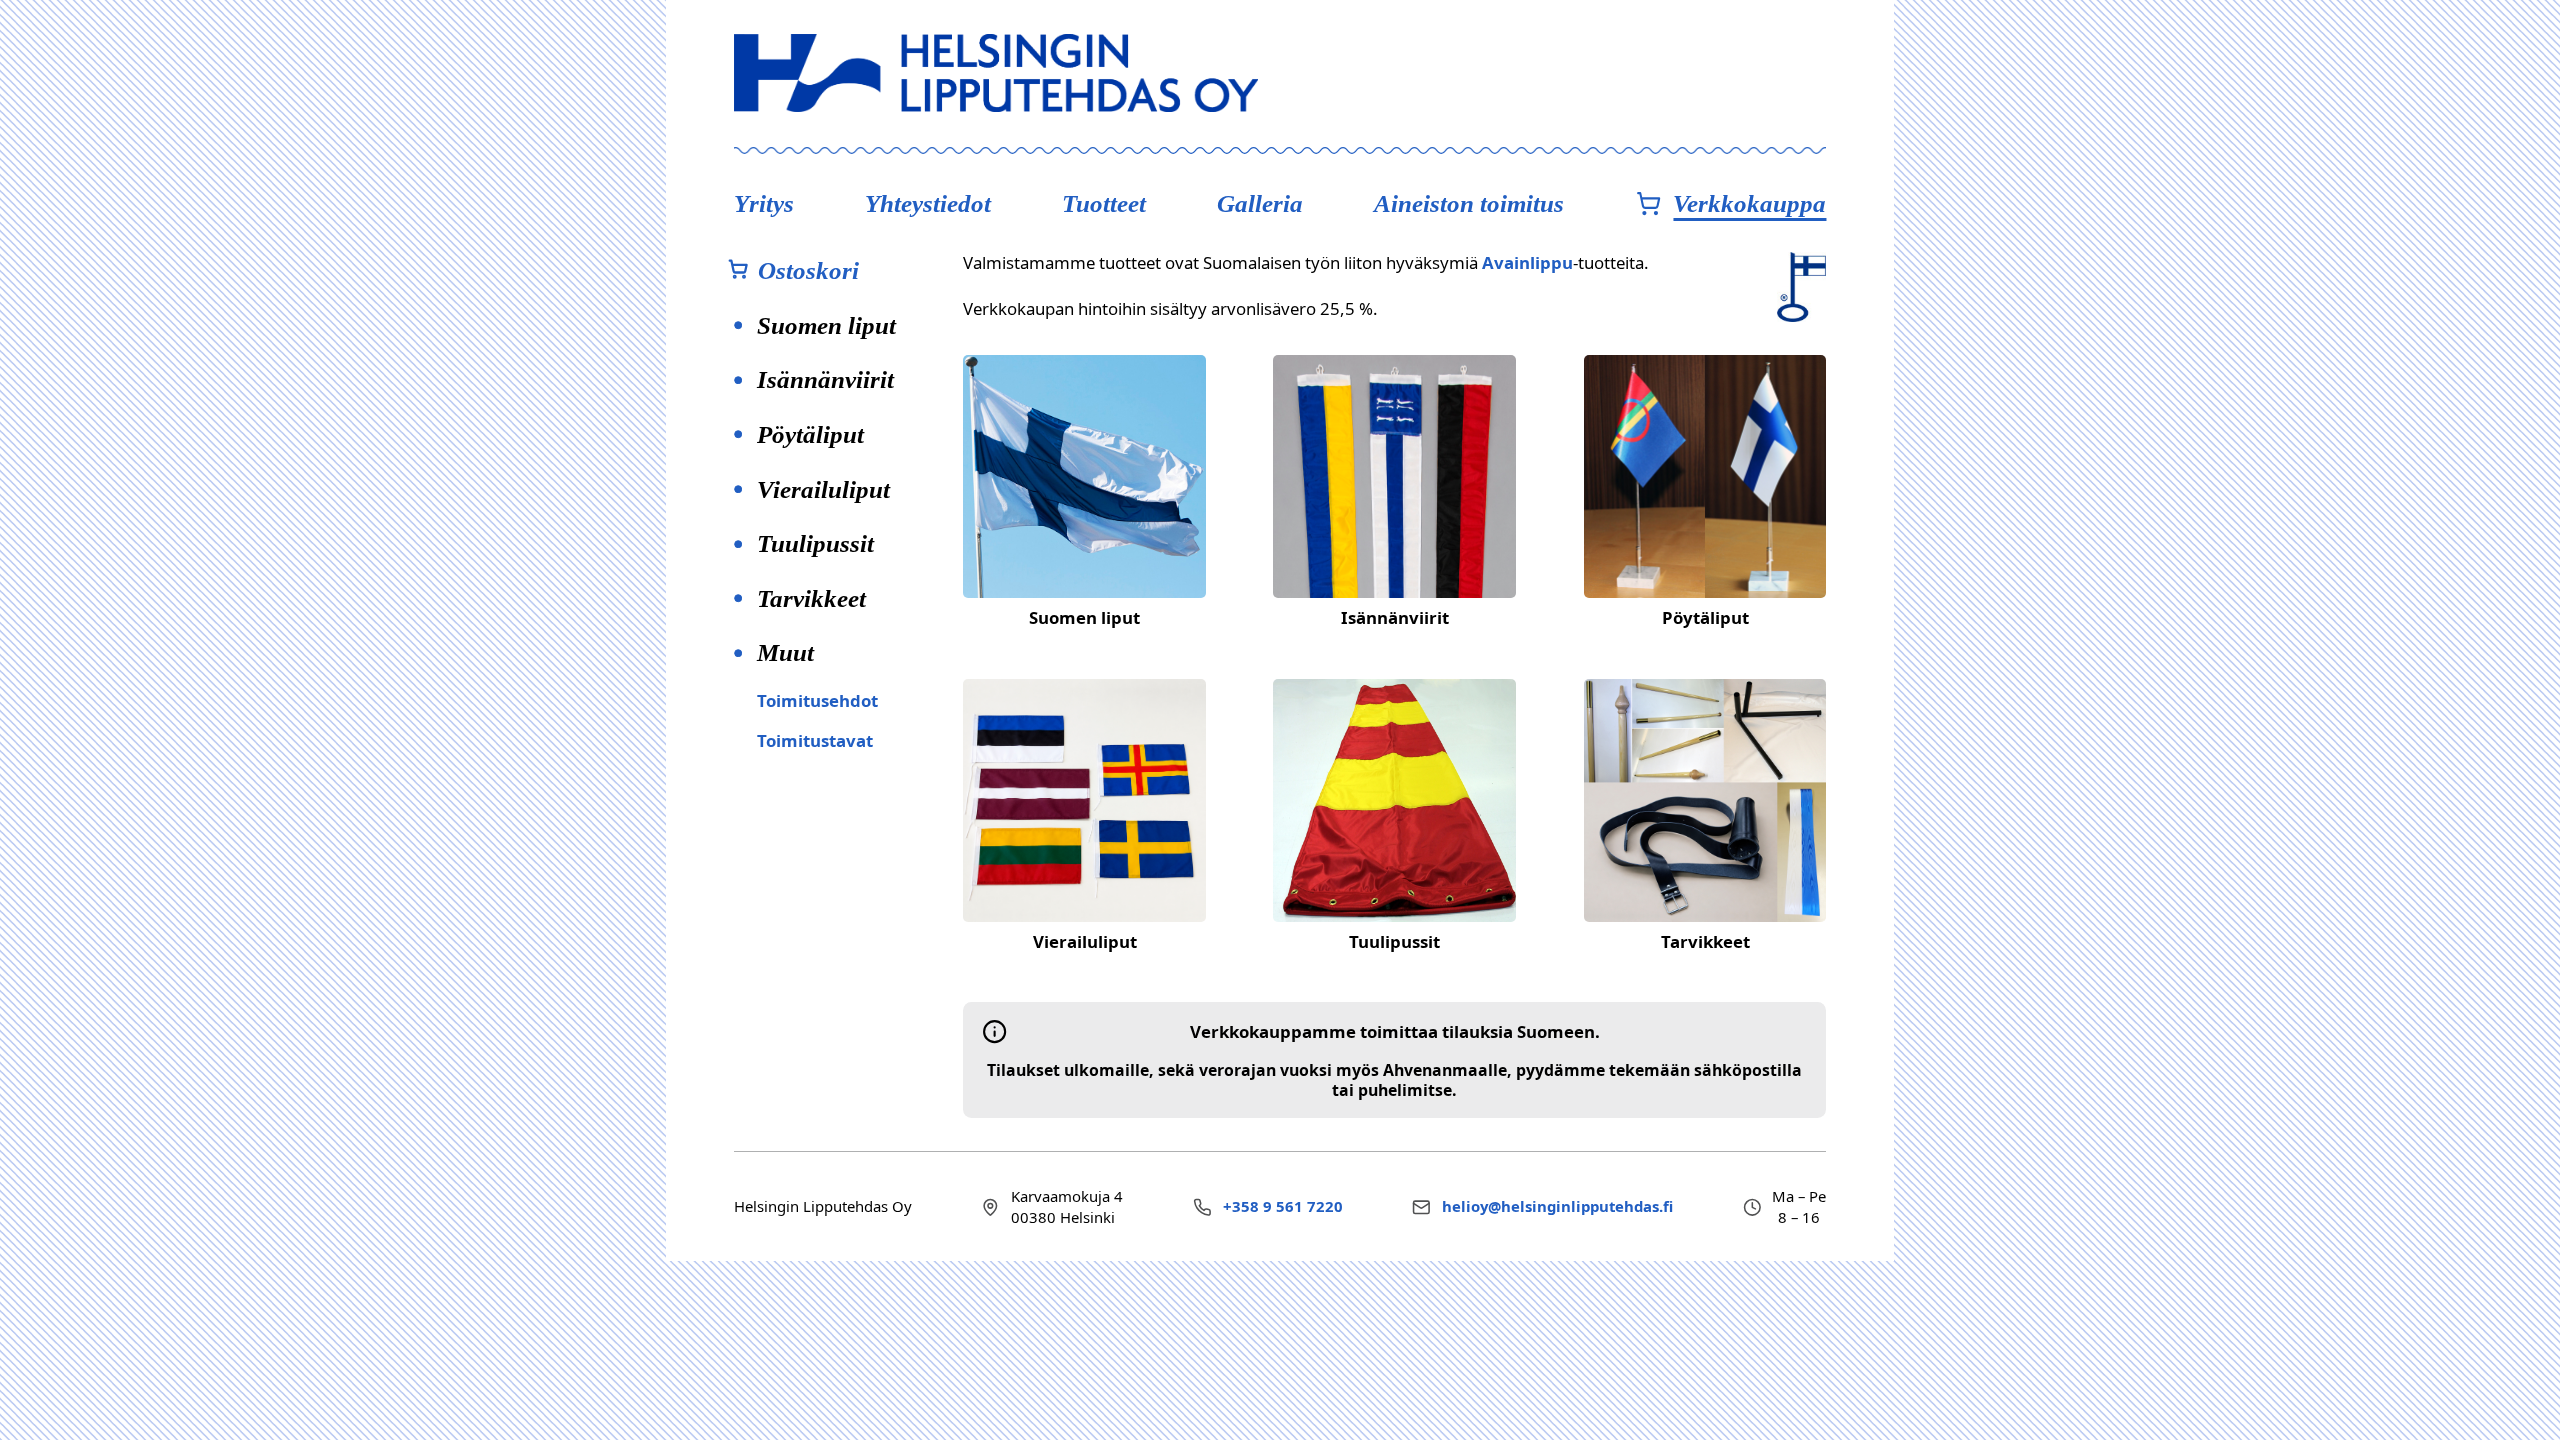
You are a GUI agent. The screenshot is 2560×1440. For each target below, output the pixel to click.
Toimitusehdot (817, 700)
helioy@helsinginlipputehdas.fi (1557, 1206)
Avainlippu (1527, 262)
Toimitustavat (815, 740)
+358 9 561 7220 (1283, 1206)
